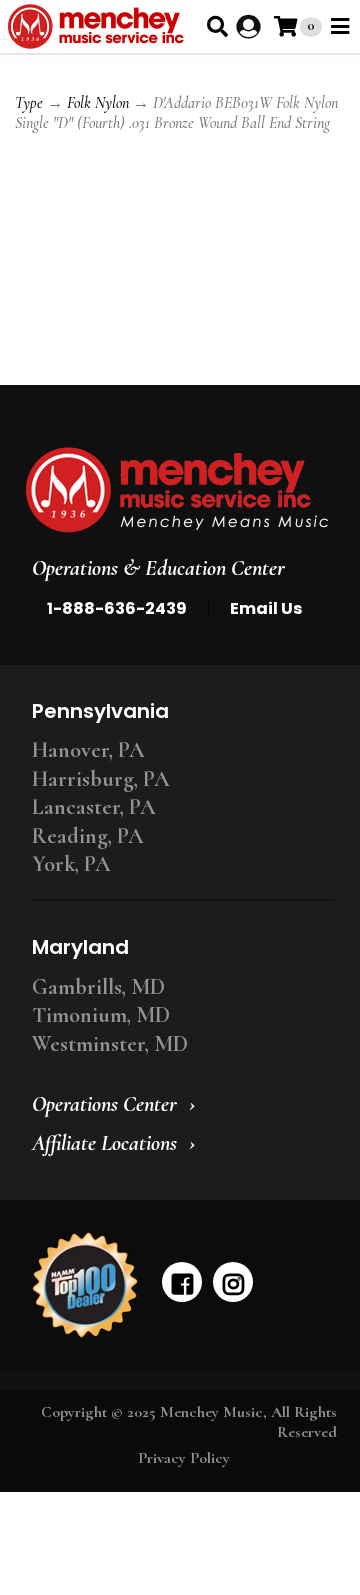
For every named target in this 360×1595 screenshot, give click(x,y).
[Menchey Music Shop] (99, 26)
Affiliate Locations (104, 1143)
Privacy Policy (184, 1458)
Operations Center (104, 1104)
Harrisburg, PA (101, 779)
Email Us (266, 608)
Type (29, 103)
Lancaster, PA (94, 807)
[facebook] (182, 1282)
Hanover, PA (88, 750)
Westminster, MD (110, 1044)
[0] (285, 26)
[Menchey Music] (177, 490)
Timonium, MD (101, 1015)
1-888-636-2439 (117, 608)
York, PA (71, 864)
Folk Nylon (98, 103)
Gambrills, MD (98, 987)
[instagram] (233, 1282)
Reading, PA (88, 836)
